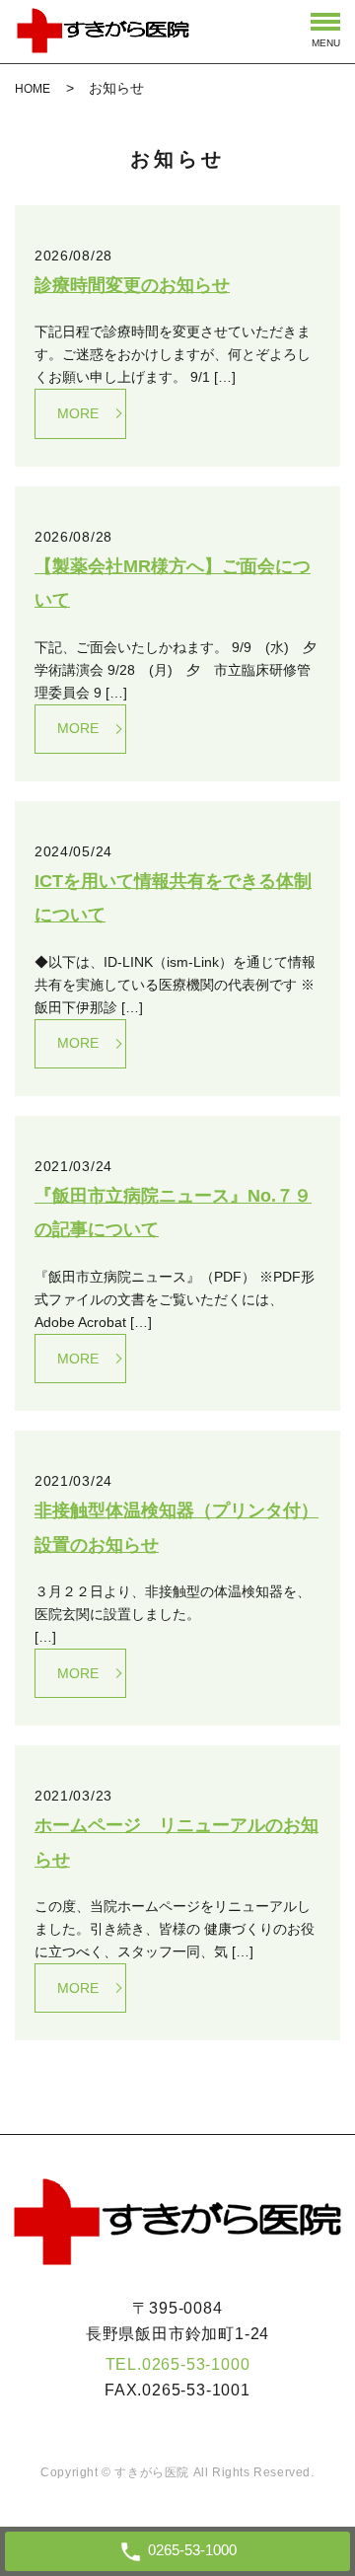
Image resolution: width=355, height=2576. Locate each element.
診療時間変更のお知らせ (132, 285)
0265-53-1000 (196, 2364)
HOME (33, 89)
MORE (78, 413)
